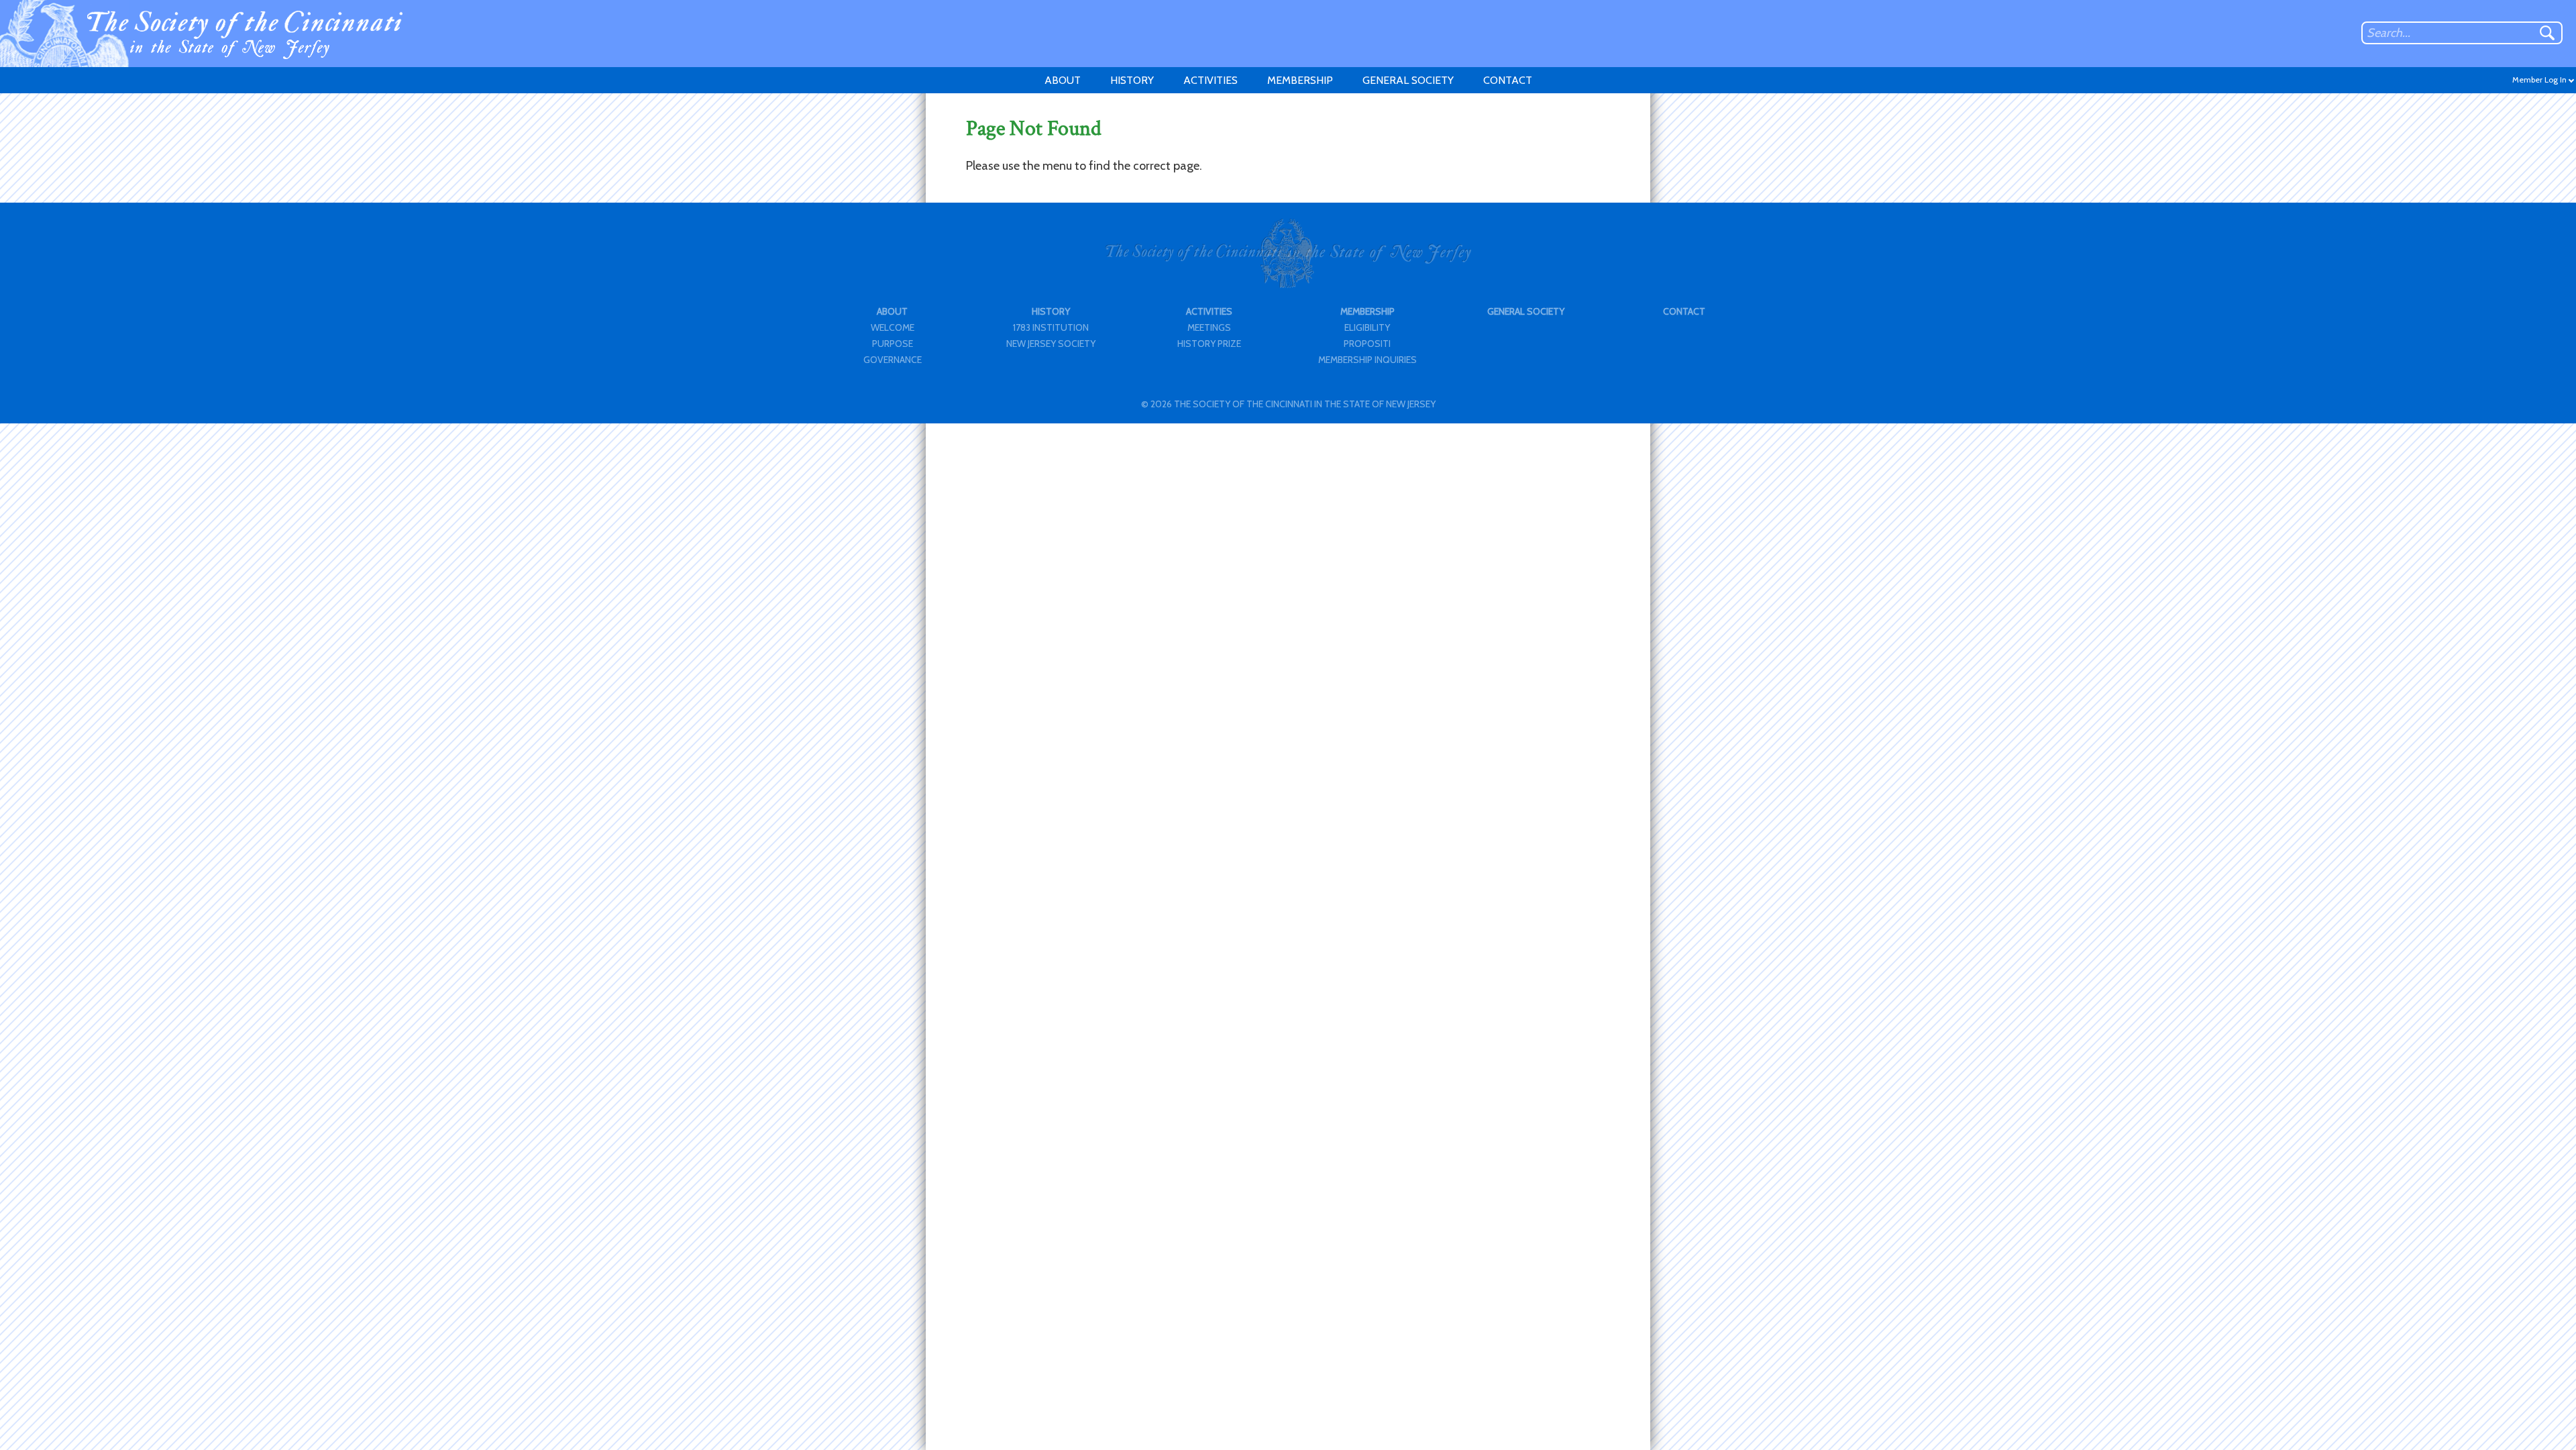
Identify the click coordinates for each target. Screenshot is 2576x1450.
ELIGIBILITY (1367, 327)
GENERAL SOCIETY (1408, 80)
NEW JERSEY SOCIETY (1051, 344)
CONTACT (1508, 80)
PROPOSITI (1367, 344)
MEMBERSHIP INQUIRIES (1367, 360)
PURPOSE (893, 344)
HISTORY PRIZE (1209, 344)
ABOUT (1063, 80)
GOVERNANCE (893, 360)
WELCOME (893, 327)
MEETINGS (1209, 327)
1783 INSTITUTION (1051, 327)
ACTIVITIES (1211, 80)
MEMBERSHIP (1300, 80)
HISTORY (1132, 80)
